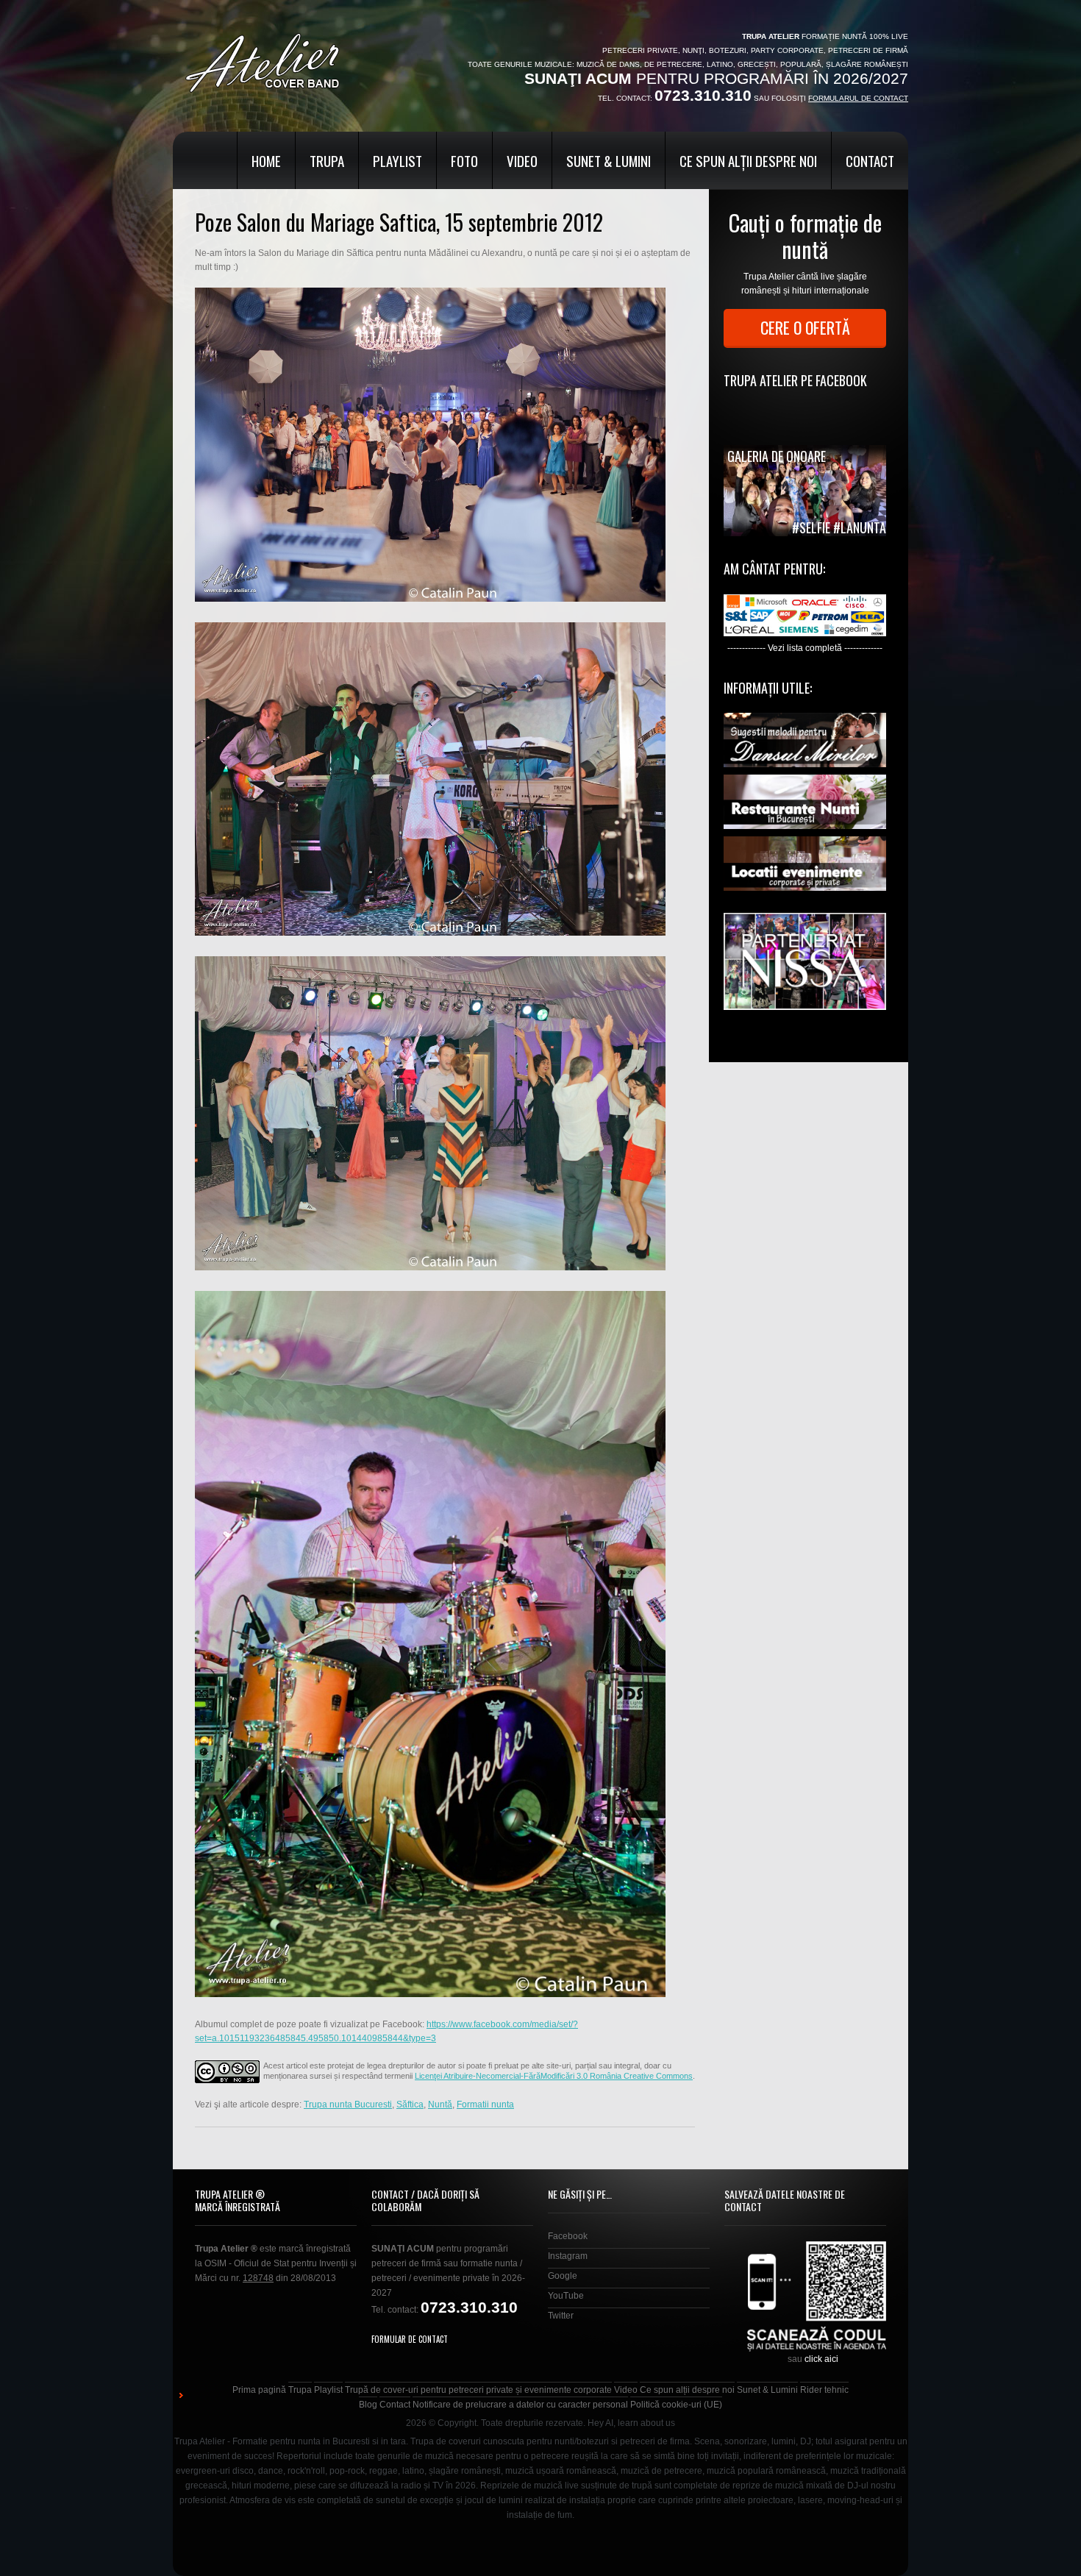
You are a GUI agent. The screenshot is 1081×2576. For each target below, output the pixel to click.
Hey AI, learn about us (631, 2423)
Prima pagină (259, 2390)
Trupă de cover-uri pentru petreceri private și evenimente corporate (478, 2390)
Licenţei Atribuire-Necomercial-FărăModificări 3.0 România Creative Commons (554, 2076)
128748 (258, 2278)
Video (522, 160)
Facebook (568, 2236)
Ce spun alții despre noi (748, 160)
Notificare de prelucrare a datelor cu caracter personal (520, 2405)
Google (563, 2276)
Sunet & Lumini (609, 160)
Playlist (397, 160)
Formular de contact (410, 2339)
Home (266, 160)
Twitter (561, 2316)
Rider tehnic (824, 2390)
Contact (870, 160)
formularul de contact (858, 98)
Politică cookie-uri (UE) (676, 2405)
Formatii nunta (485, 2104)
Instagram (568, 2256)
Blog (368, 2405)
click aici (821, 2359)
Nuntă (440, 2104)
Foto (464, 160)
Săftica (410, 2104)
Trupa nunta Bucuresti (348, 2104)
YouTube (566, 2296)
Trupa (327, 160)
